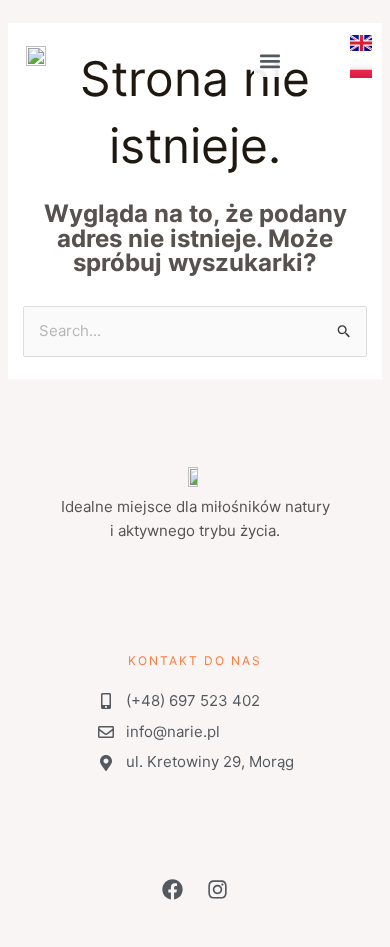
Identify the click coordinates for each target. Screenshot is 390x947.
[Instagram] (324, 71)
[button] (270, 60)
